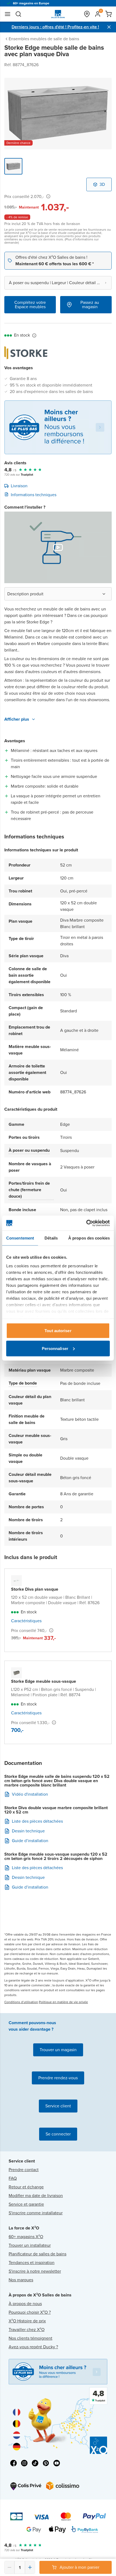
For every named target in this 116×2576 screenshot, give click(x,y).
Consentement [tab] (20, 1238)
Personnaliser (55, 1348)
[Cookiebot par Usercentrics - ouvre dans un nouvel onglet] (86, 1223)
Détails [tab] (51, 1238)
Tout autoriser (58, 1331)
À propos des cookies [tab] (89, 1238)
